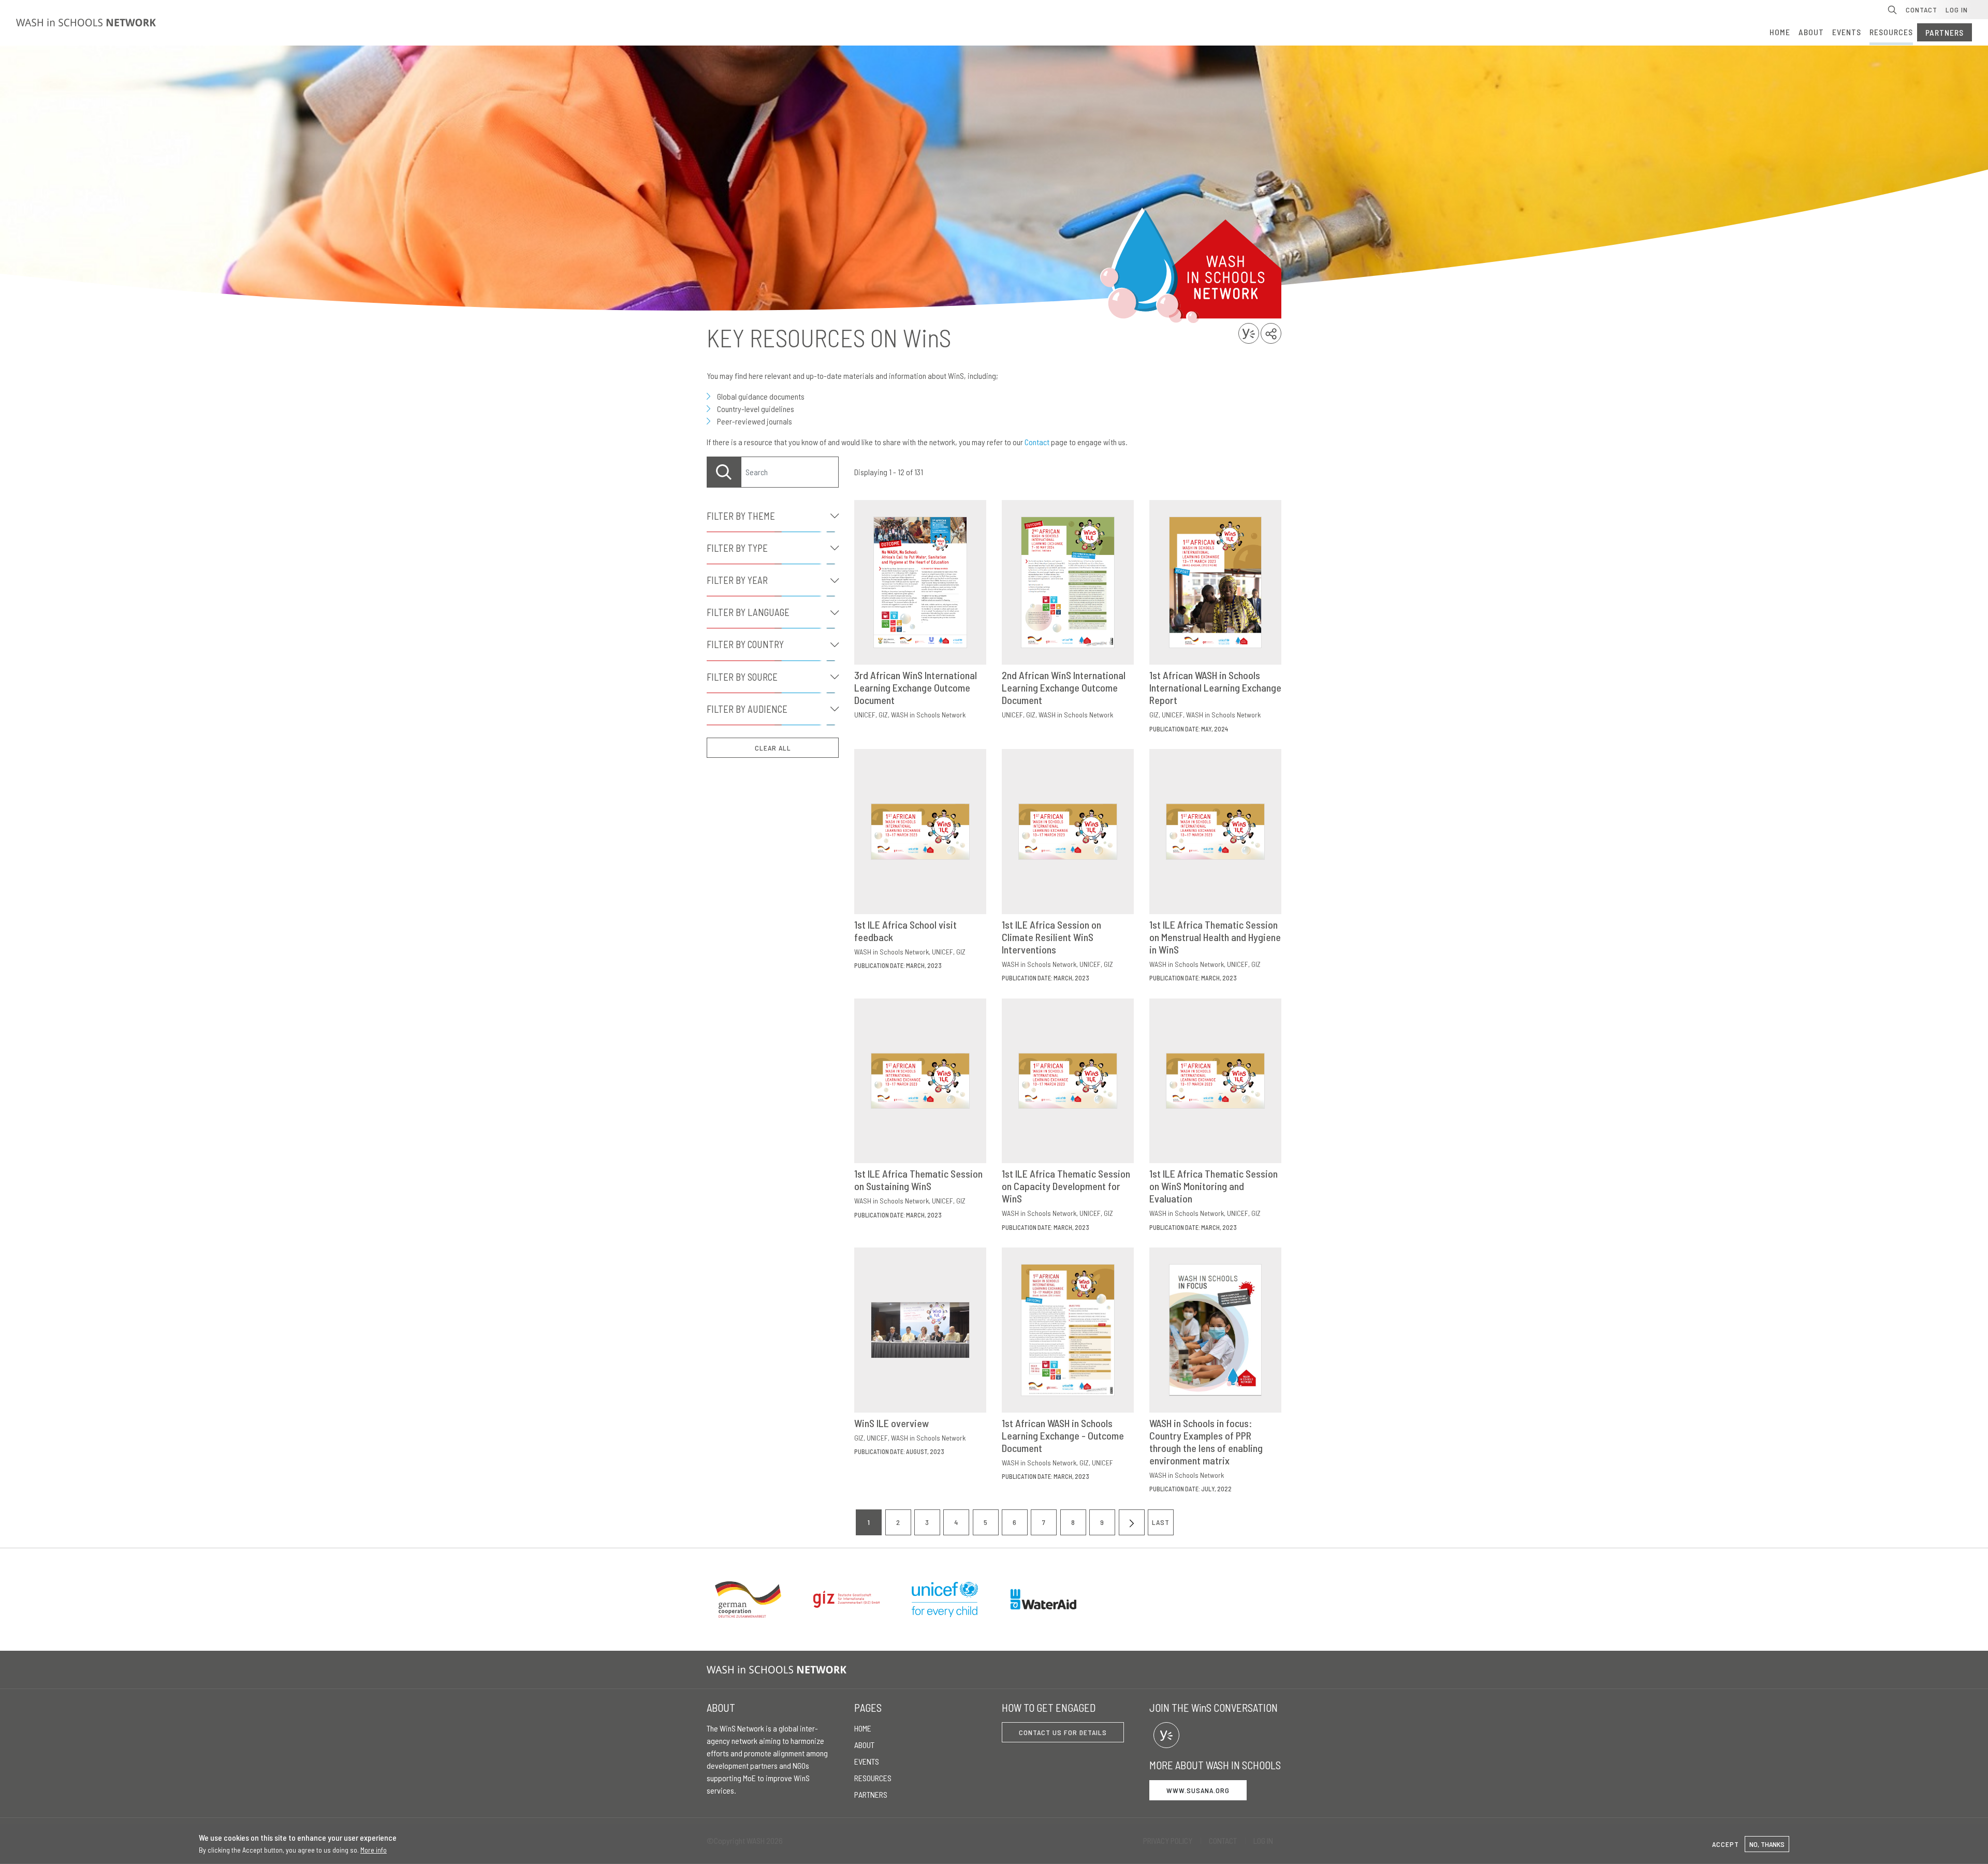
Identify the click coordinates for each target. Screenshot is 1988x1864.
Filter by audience (747, 709)
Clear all (773, 748)
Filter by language (748, 612)
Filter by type (737, 548)
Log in (1957, 10)
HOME (1780, 32)
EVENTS (1847, 32)
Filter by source (742, 677)
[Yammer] (1166, 1735)
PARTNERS (1945, 32)
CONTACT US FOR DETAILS (1063, 1732)
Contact (1921, 10)
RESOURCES (1891, 32)
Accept (1726, 1844)
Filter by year (737, 580)
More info (374, 1850)
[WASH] (779, 1670)
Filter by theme (741, 516)
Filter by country (745, 644)
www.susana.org (1198, 1790)
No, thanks (1767, 1844)
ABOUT (1811, 32)
